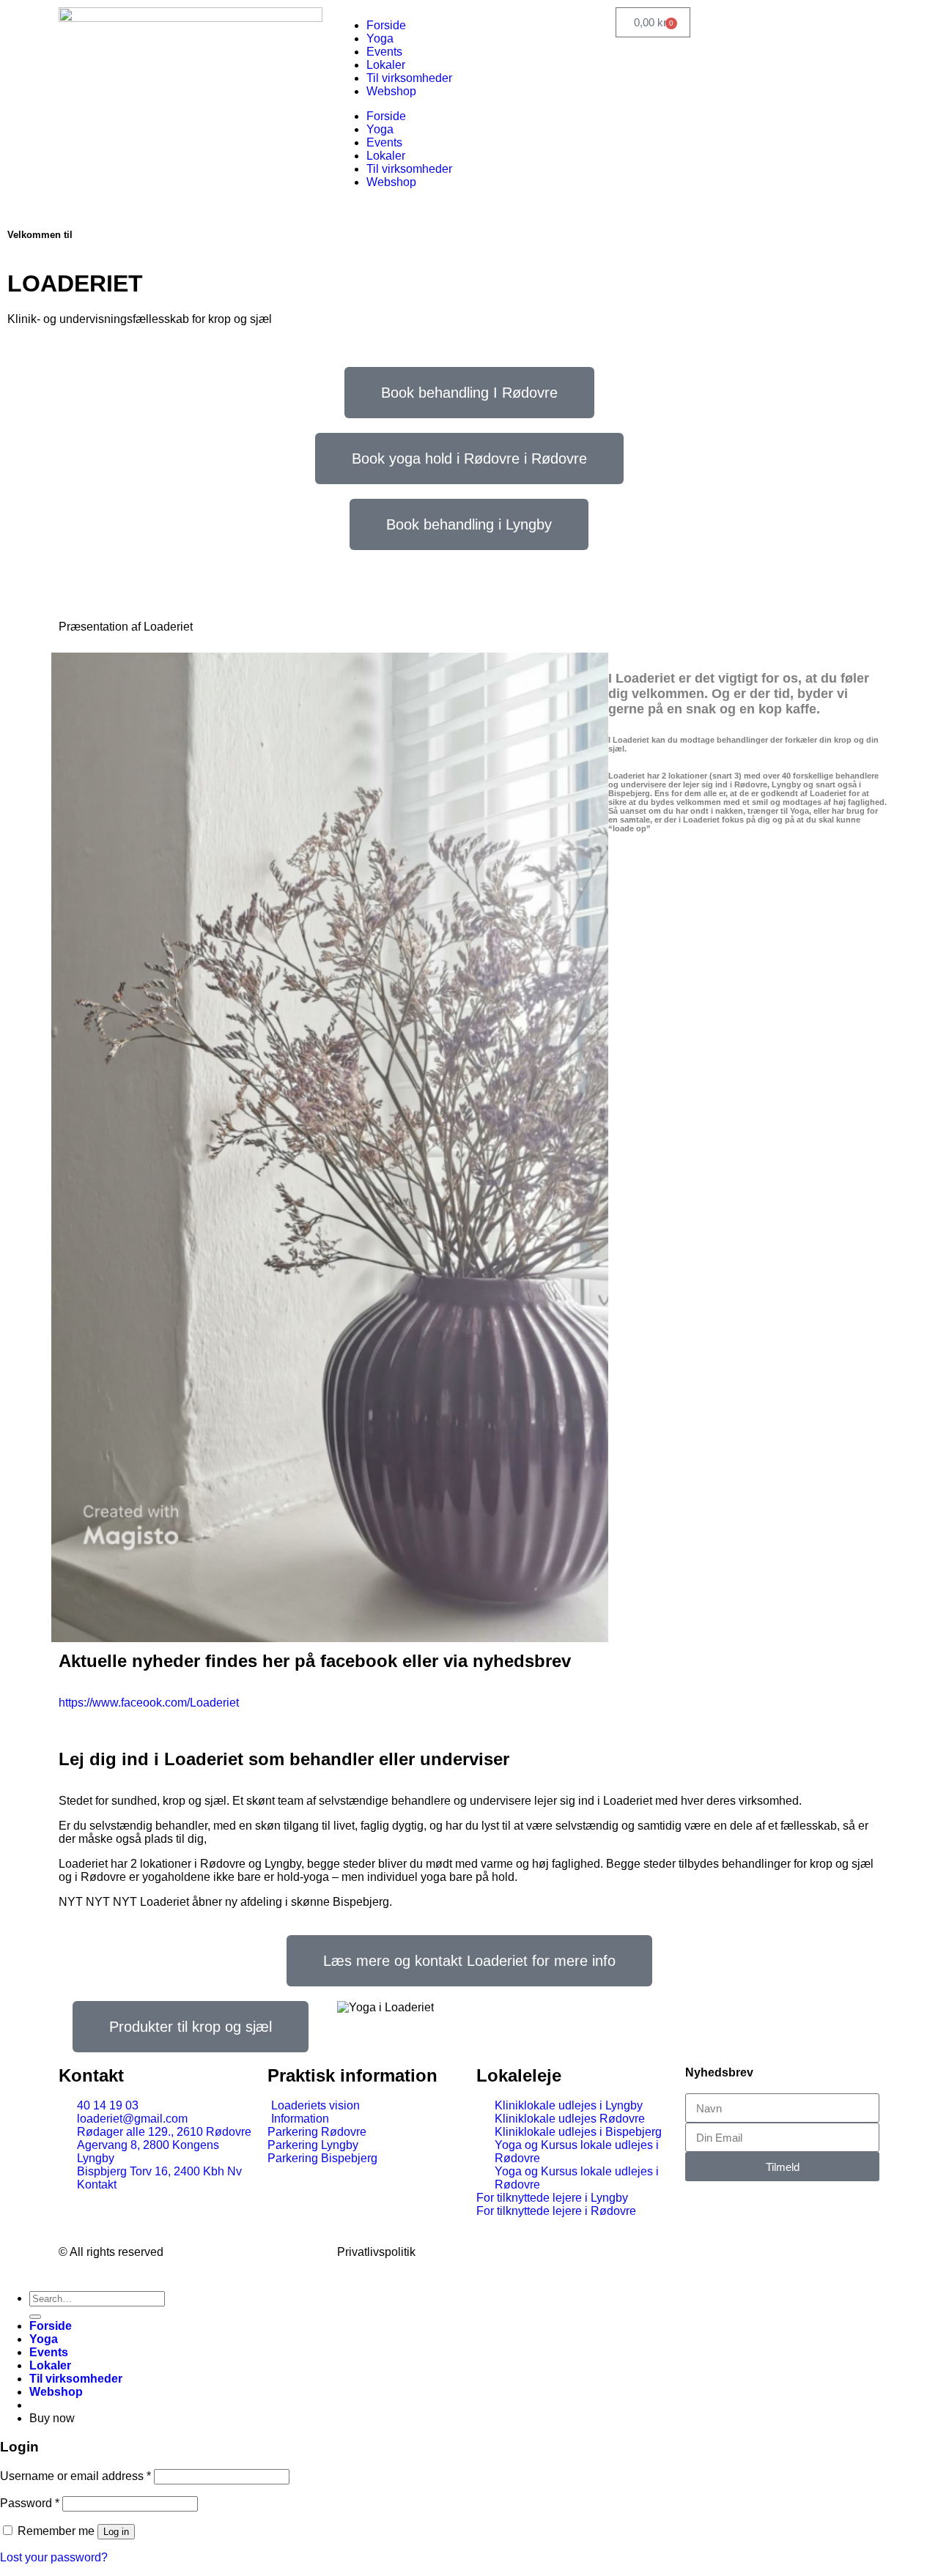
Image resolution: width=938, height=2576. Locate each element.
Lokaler (386, 65)
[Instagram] (673, 2251)
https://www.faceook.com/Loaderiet (149, 1703)
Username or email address (75, 2476)
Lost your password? (54, 2557)
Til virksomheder (409, 78)
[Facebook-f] (634, 2251)
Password (30, 2503)
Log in (116, 2532)
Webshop (391, 91)
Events (384, 52)
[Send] (35, 2317)
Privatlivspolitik (376, 2252)
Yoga (380, 38)
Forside (386, 25)
